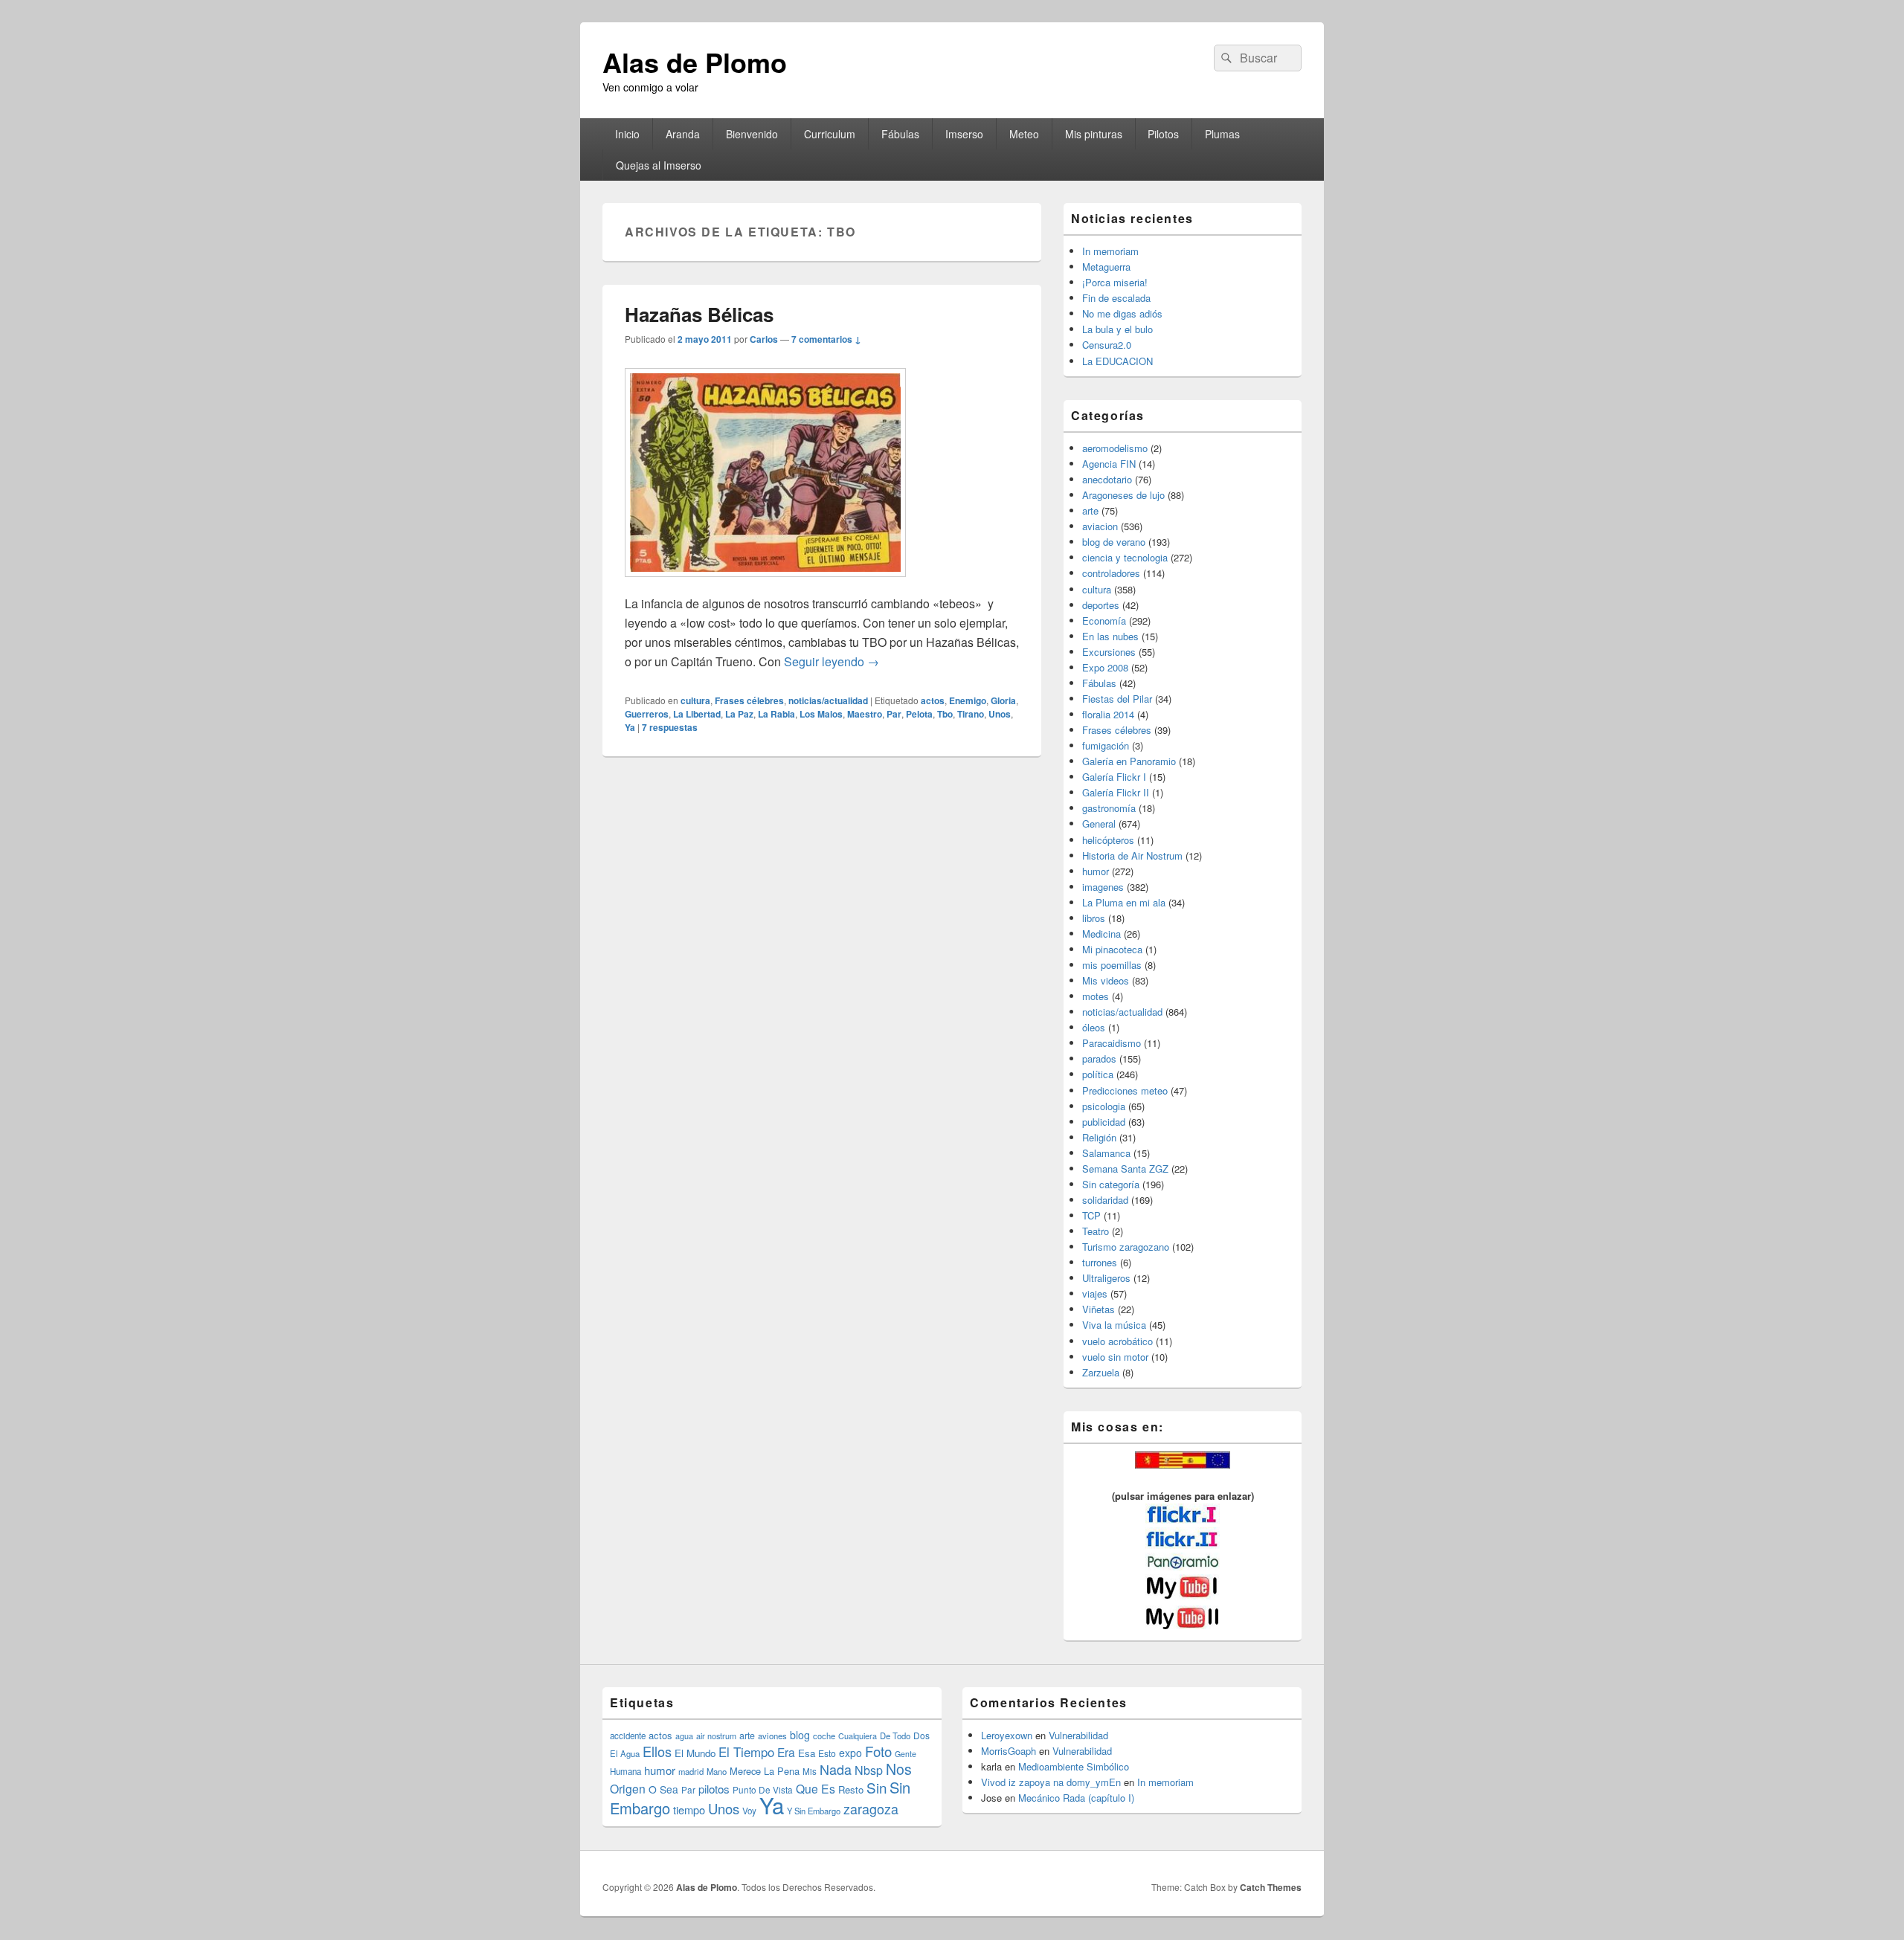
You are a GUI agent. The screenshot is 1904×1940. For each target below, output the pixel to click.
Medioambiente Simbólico (1074, 1766)
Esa (807, 1753)
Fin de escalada (1116, 298)
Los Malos (821, 714)
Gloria (1003, 700)
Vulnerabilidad (1078, 1735)
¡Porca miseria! (1115, 282)
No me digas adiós (1122, 313)
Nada (836, 1769)
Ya (630, 727)
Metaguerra (1106, 267)
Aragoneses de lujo (1123, 495)
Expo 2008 (1105, 667)
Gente (906, 1754)
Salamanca (1106, 1153)
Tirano (971, 714)
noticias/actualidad (828, 700)
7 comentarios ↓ (826, 339)
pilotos (714, 1789)
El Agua (625, 1753)
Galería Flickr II (1116, 792)
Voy (749, 1811)
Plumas (1222, 134)
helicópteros (1108, 840)
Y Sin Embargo (814, 1811)
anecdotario (1107, 479)
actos (933, 700)
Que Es (816, 1788)
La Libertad (697, 714)
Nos (899, 1769)
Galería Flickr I (1114, 777)
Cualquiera (858, 1736)
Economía (1104, 621)
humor (1096, 871)
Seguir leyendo (832, 661)
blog (800, 1735)
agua (684, 1736)
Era (786, 1752)
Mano (717, 1771)
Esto (827, 1753)
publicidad (1104, 1122)
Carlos (764, 339)
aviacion (1100, 526)
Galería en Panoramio (1129, 761)
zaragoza (871, 1809)
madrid (691, 1771)
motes (1096, 996)
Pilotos (1163, 134)
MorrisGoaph (1009, 1751)
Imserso (964, 134)
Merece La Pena (765, 1771)
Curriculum (830, 134)
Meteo (1024, 134)
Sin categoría (1111, 1184)
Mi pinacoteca (1112, 949)
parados (1099, 1058)
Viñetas (1099, 1309)
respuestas (670, 727)
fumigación (1106, 745)
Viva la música (1114, 1325)
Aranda (683, 134)
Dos (922, 1735)
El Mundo (695, 1753)
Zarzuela (1101, 1372)
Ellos (657, 1751)
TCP (1091, 1215)
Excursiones (1109, 652)
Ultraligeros (1106, 1278)
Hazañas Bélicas (699, 314)
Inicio (627, 134)
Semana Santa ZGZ (1125, 1169)
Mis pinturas (1094, 134)
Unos (1000, 714)
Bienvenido (752, 134)
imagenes (1103, 887)
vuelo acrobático (1117, 1341)
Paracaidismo (1112, 1043)
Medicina (1101, 934)
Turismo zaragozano (1126, 1247)
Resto (851, 1789)
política (1098, 1074)
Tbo (945, 714)
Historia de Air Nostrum (1132, 855)
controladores (1111, 573)
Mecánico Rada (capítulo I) (1076, 1798)
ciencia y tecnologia (1125, 557)
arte (1090, 510)
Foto (878, 1751)
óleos (1094, 1027)
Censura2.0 (1107, 345)
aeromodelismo (1115, 448)
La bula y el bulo (1117, 329)
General (1099, 824)
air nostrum (716, 1736)
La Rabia (776, 714)
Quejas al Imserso (659, 165)
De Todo (895, 1736)
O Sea (663, 1789)
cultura (695, 700)
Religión (1099, 1137)
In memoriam (1110, 251)
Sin (877, 1787)
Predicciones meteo (1125, 1090)
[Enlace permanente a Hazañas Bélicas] (765, 584)
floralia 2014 (1108, 714)
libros (1094, 918)
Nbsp (869, 1770)
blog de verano (1114, 542)
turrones (1100, 1262)
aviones (772, 1736)
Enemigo (968, 700)
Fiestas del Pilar (1117, 699)
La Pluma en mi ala (1124, 902)
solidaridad (1105, 1200)
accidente (628, 1736)
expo (850, 1753)
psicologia (1104, 1106)
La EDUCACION (1117, 361)
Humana (625, 1771)
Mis (810, 1771)
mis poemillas (1112, 965)
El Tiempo (746, 1752)
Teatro (1096, 1231)
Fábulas (900, 134)
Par (894, 714)
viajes (1095, 1293)
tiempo (689, 1810)
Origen (628, 1788)
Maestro (865, 714)
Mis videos (1106, 980)
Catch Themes (1271, 1887)
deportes (1101, 605)
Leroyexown (1007, 1735)
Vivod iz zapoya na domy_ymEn (1051, 1782)
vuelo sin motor (1115, 1357)
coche (824, 1736)
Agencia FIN (1109, 464)
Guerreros (647, 714)
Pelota (919, 714)
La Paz (739, 714)
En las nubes (1110, 636)
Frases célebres (749, 700)
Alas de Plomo (695, 62)
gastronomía (1109, 808)
